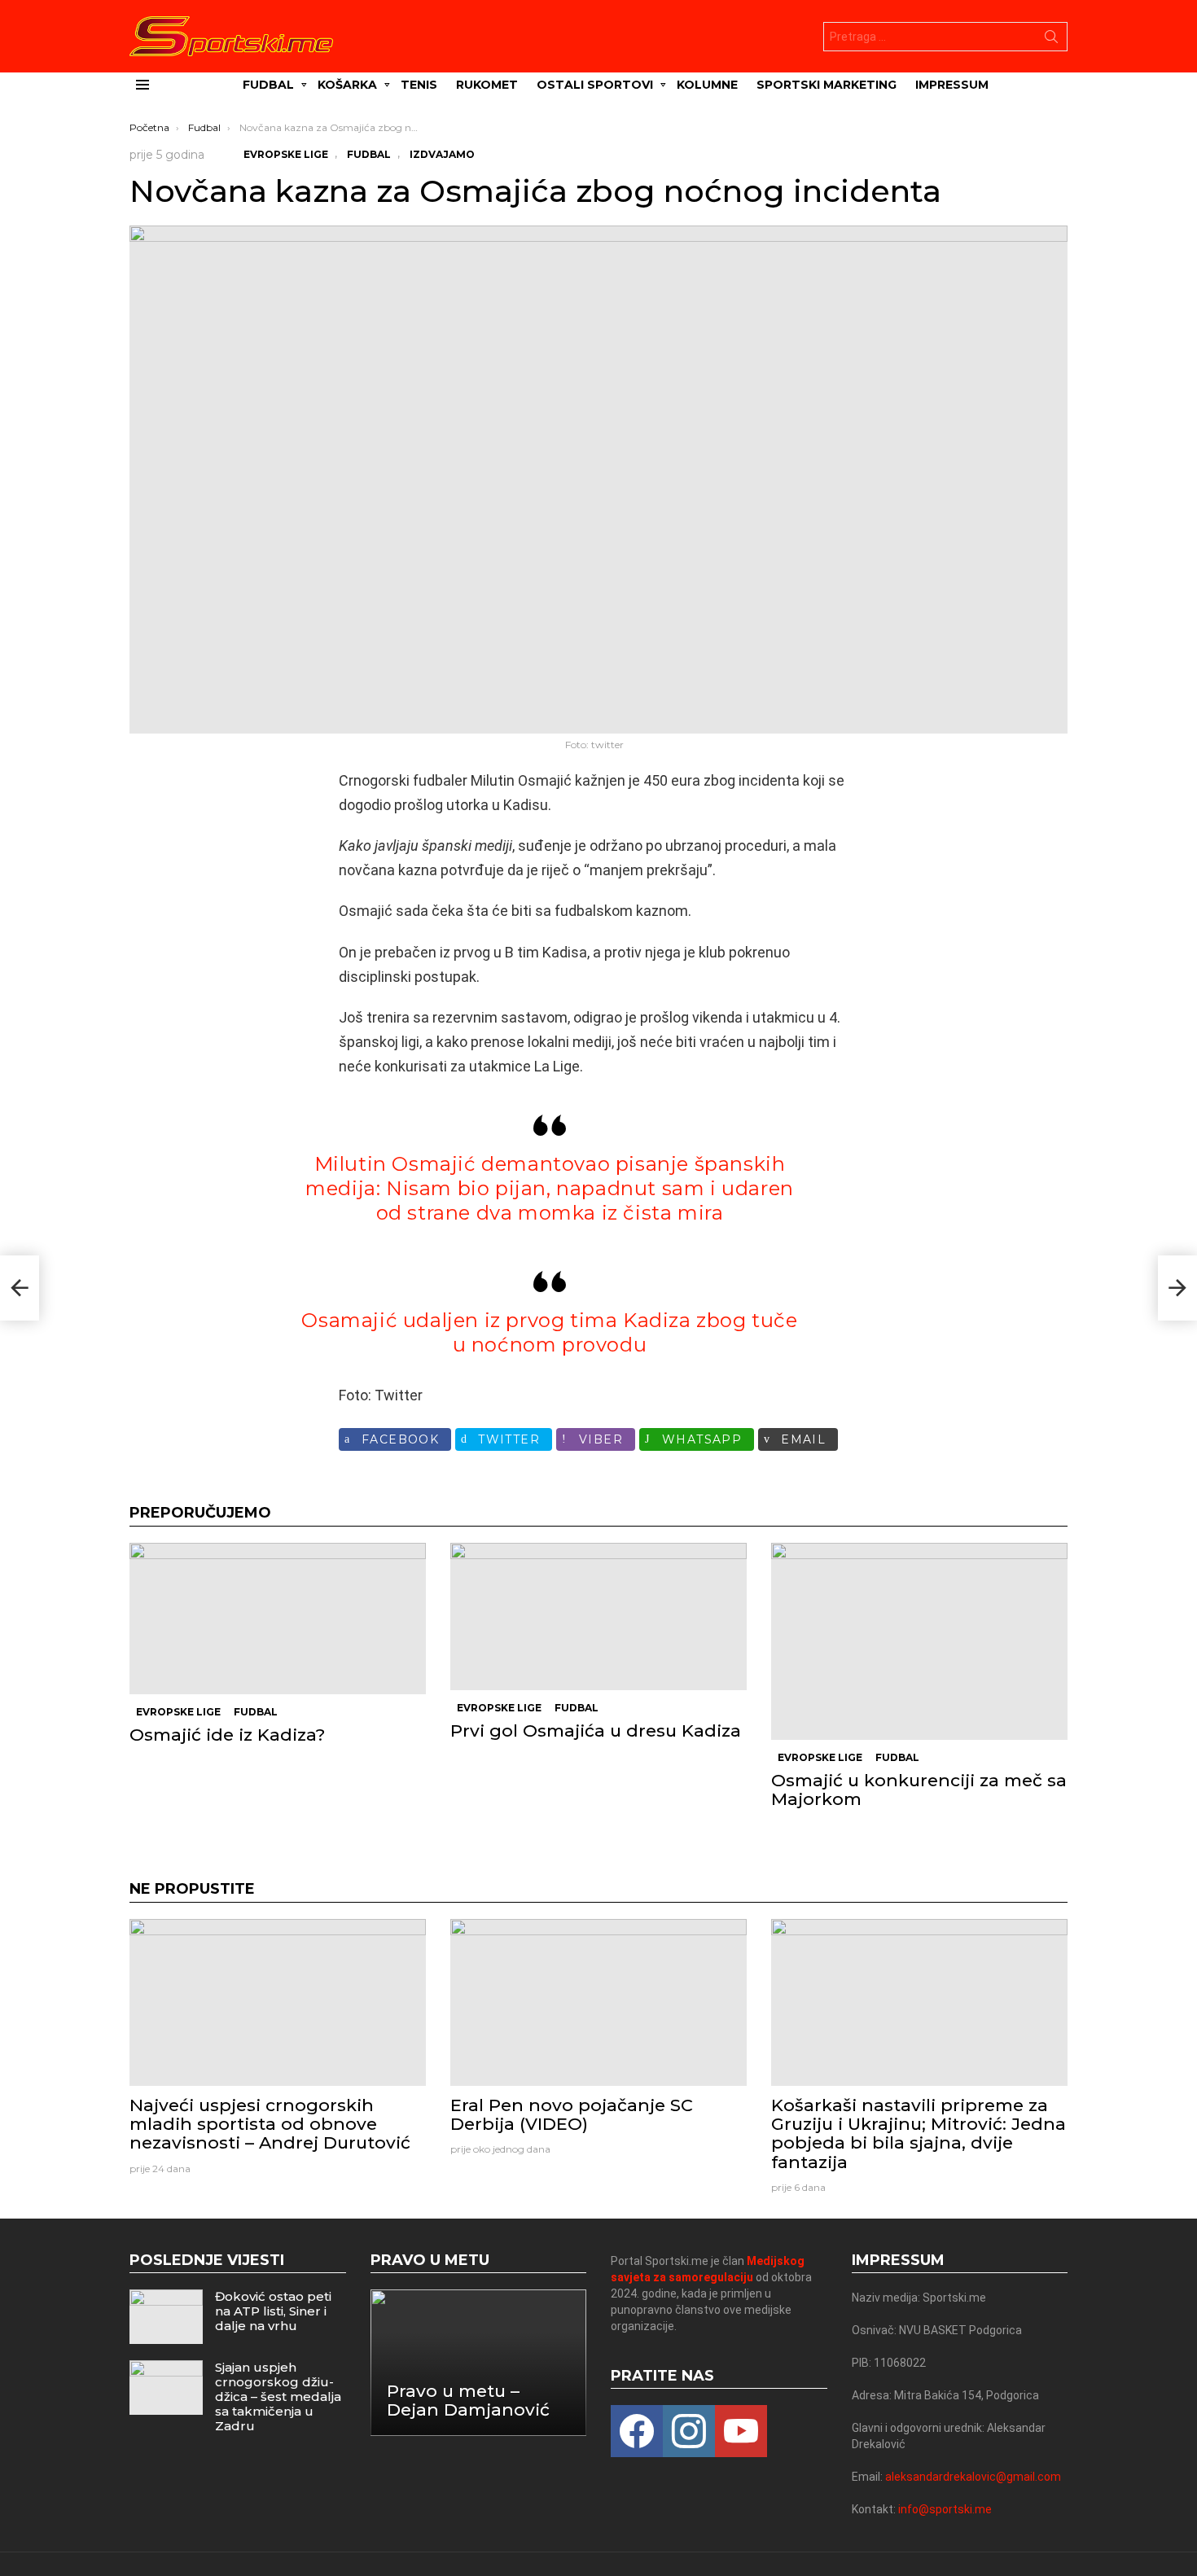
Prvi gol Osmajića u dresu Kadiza (596, 1730)
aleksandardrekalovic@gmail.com (973, 2477)
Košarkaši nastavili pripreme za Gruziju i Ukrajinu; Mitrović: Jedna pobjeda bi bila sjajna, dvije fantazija (919, 2134)
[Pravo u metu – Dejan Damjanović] (479, 2362)
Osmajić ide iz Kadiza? (227, 1735)
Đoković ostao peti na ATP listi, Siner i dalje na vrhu (273, 2311)
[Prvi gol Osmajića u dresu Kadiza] (598, 1617)
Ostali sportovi (595, 85)
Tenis (419, 85)
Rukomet (487, 85)
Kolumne (707, 85)
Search (1051, 40)
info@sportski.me (945, 2509)
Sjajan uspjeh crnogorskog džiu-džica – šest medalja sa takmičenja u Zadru (278, 2396)
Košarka (347, 85)
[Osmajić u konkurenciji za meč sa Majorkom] (919, 1641)
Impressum (952, 85)
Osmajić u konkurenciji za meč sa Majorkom (919, 1790)
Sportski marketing (826, 85)
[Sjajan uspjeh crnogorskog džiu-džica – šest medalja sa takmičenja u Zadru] (166, 2388)
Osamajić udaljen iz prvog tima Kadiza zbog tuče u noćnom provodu (549, 1332)
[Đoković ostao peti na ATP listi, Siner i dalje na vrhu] (166, 2317)
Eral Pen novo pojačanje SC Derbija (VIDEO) (572, 2114)
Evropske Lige (178, 1712)
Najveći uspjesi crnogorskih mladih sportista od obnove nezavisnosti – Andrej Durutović (270, 2124)
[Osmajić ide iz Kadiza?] (278, 1619)
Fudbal (268, 85)
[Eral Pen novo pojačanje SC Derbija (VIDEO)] (598, 2002)
